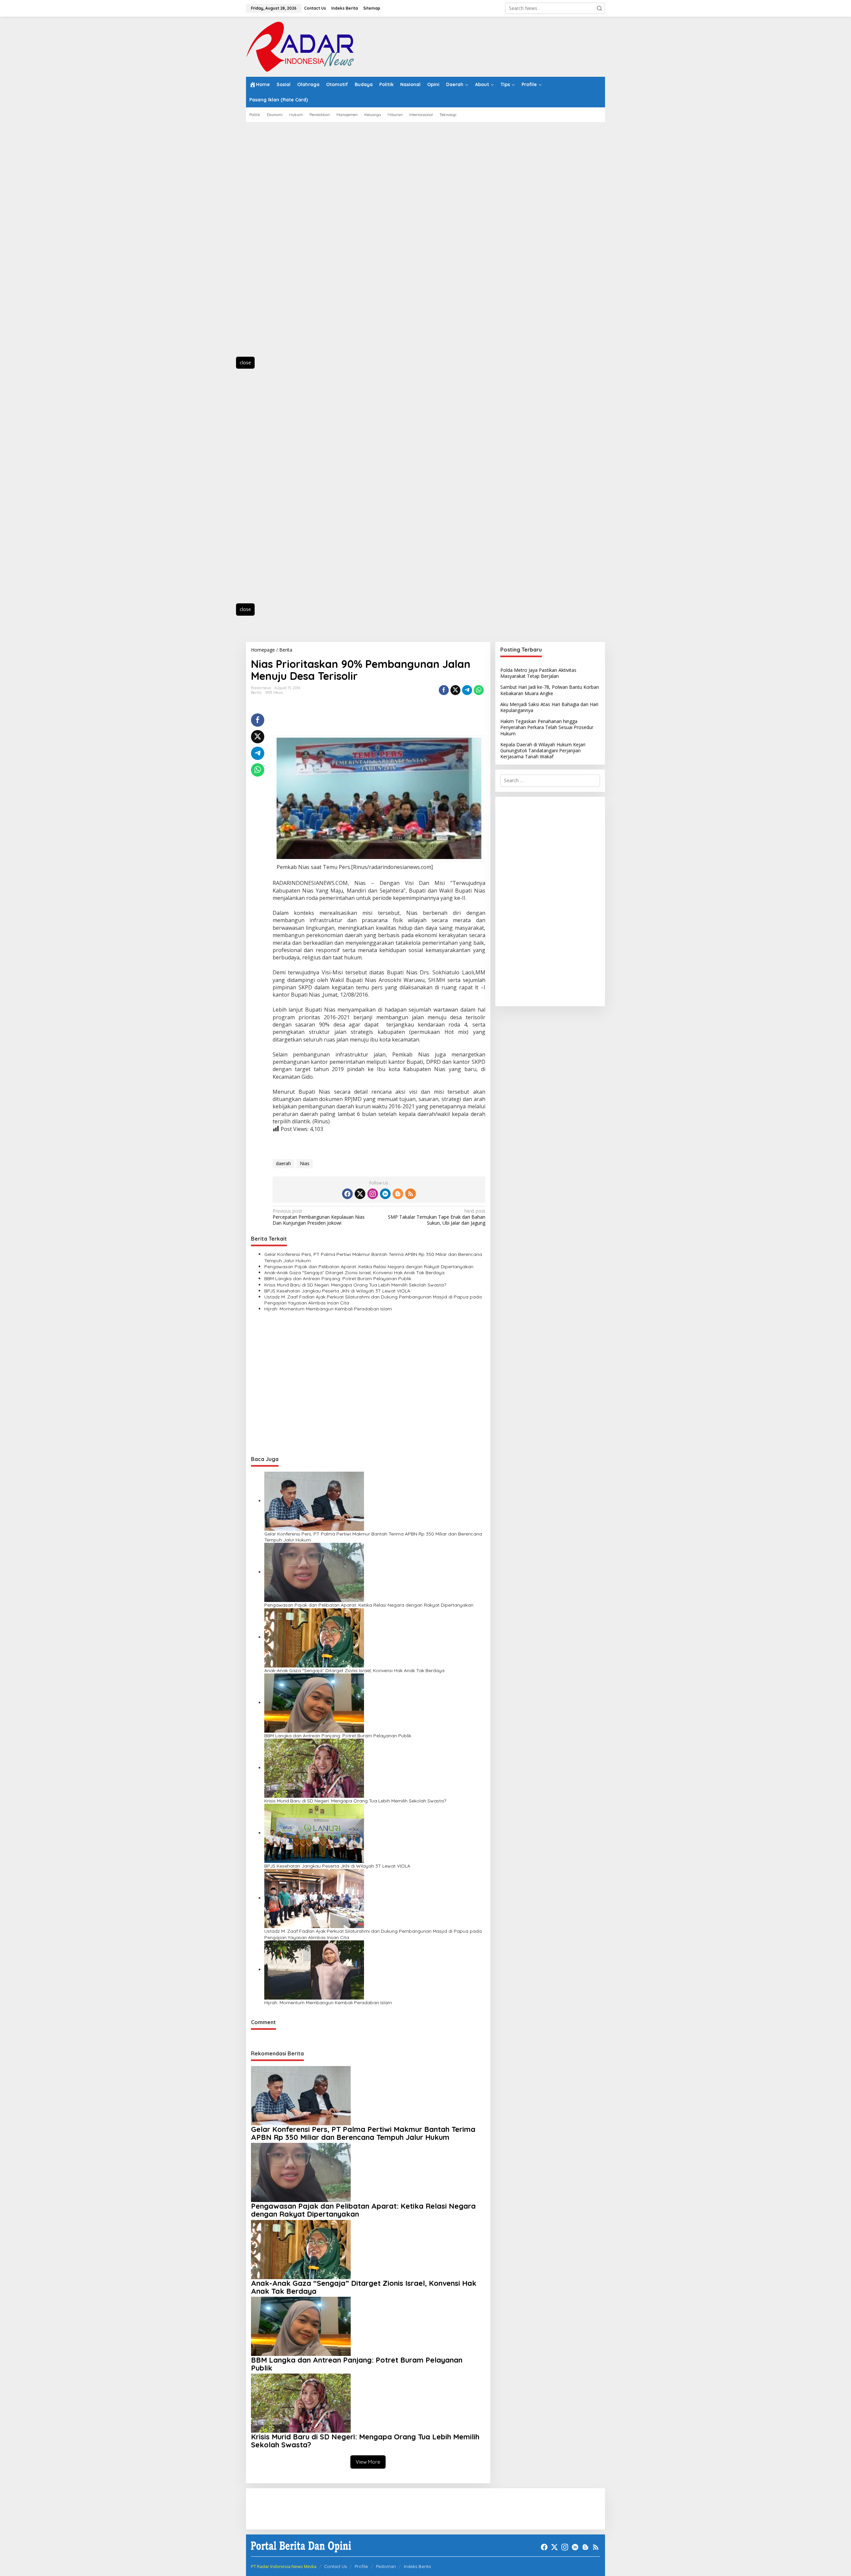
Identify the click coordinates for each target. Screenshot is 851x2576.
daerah (283, 1163)
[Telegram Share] (467, 690)
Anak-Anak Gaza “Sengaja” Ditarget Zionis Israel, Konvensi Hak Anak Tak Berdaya (354, 1273)
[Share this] (444, 690)
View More (368, 2462)
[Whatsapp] (479, 690)
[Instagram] (373, 1194)
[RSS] (411, 1194)
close (245, 363)
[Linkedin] (385, 1194)
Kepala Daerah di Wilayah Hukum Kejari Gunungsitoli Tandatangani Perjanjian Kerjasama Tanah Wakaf (543, 750)
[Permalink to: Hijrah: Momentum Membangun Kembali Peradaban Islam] (314, 1969)
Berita (256, 692)
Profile (361, 2566)
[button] (599, 8)
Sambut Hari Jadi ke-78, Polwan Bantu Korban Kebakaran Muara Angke (550, 690)
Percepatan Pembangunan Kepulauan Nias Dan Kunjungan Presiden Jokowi (319, 1217)
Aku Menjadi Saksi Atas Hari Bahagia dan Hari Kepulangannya (549, 707)
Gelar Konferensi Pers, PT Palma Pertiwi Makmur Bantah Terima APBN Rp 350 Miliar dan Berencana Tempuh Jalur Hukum (373, 1257)
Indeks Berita (417, 2566)
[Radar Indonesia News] (300, 46)
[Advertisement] (276, 243)
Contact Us (335, 2566)
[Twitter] (360, 1194)
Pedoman (386, 2566)
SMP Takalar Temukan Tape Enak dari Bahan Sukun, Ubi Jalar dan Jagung (436, 1217)
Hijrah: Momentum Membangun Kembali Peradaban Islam (328, 1309)
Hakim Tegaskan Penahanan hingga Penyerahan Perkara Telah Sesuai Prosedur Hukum (547, 727)
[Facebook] (347, 1194)
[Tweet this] (455, 690)
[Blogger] (398, 1194)
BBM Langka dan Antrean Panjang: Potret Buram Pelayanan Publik (338, 1279)
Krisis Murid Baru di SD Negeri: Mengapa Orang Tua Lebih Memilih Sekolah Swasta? (355, 1285)
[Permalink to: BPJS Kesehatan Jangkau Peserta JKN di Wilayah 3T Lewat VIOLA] (314, 1833)
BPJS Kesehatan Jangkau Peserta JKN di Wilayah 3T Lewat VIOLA (337, 1291)
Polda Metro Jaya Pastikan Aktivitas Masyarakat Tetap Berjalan (538, 673)
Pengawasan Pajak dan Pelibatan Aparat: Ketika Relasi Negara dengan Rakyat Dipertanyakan (369, 1267)
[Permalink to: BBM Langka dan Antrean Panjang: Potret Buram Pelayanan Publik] (314, 1703)
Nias (305, 1163)
